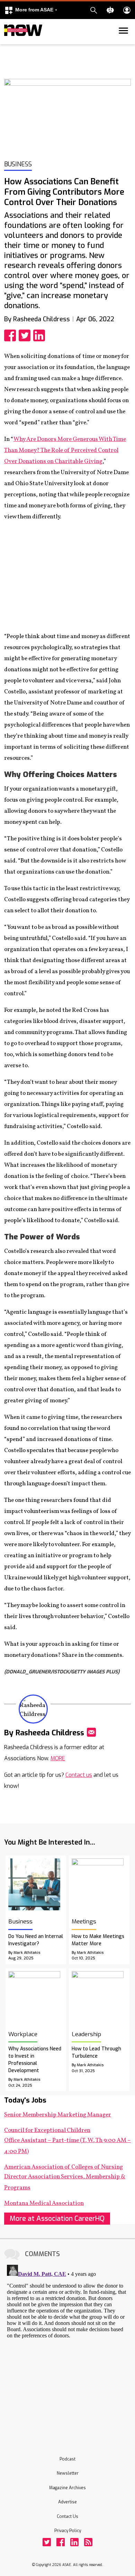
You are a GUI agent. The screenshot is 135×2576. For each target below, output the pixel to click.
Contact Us (67, 2517)
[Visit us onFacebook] (61, 2542)
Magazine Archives (67, 2488)
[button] (31, 10)
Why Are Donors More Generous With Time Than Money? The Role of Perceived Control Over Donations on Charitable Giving (65, 450)
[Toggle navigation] (8, 43)
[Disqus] (67, 2348)
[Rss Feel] (88, 2542)
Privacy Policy (68, 2531)
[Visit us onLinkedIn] (74, 2542)
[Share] (11, 335)
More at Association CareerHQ (57, 2219)
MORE (58, 1758)
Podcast (67, 2459)
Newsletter (68, 2473)
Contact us (79, 1775)
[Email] (91, 1732)
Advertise (67, 2502)
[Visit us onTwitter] (47, 2542)
